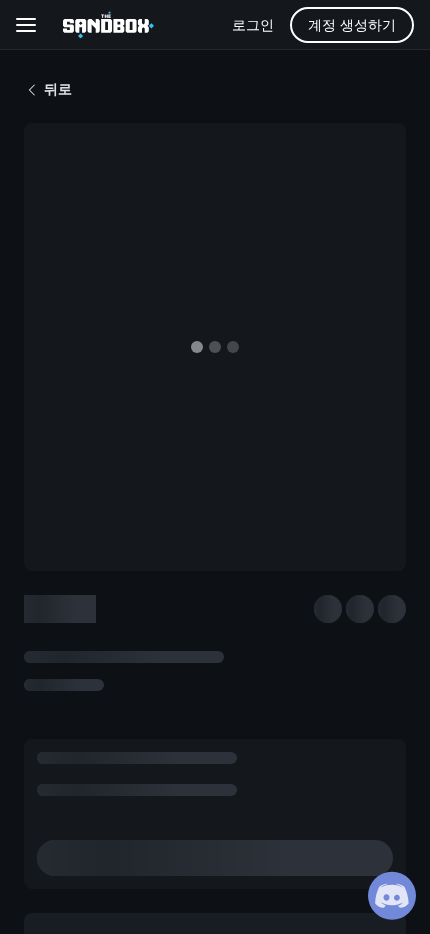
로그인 (253, 25)
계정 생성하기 (352, 25)
